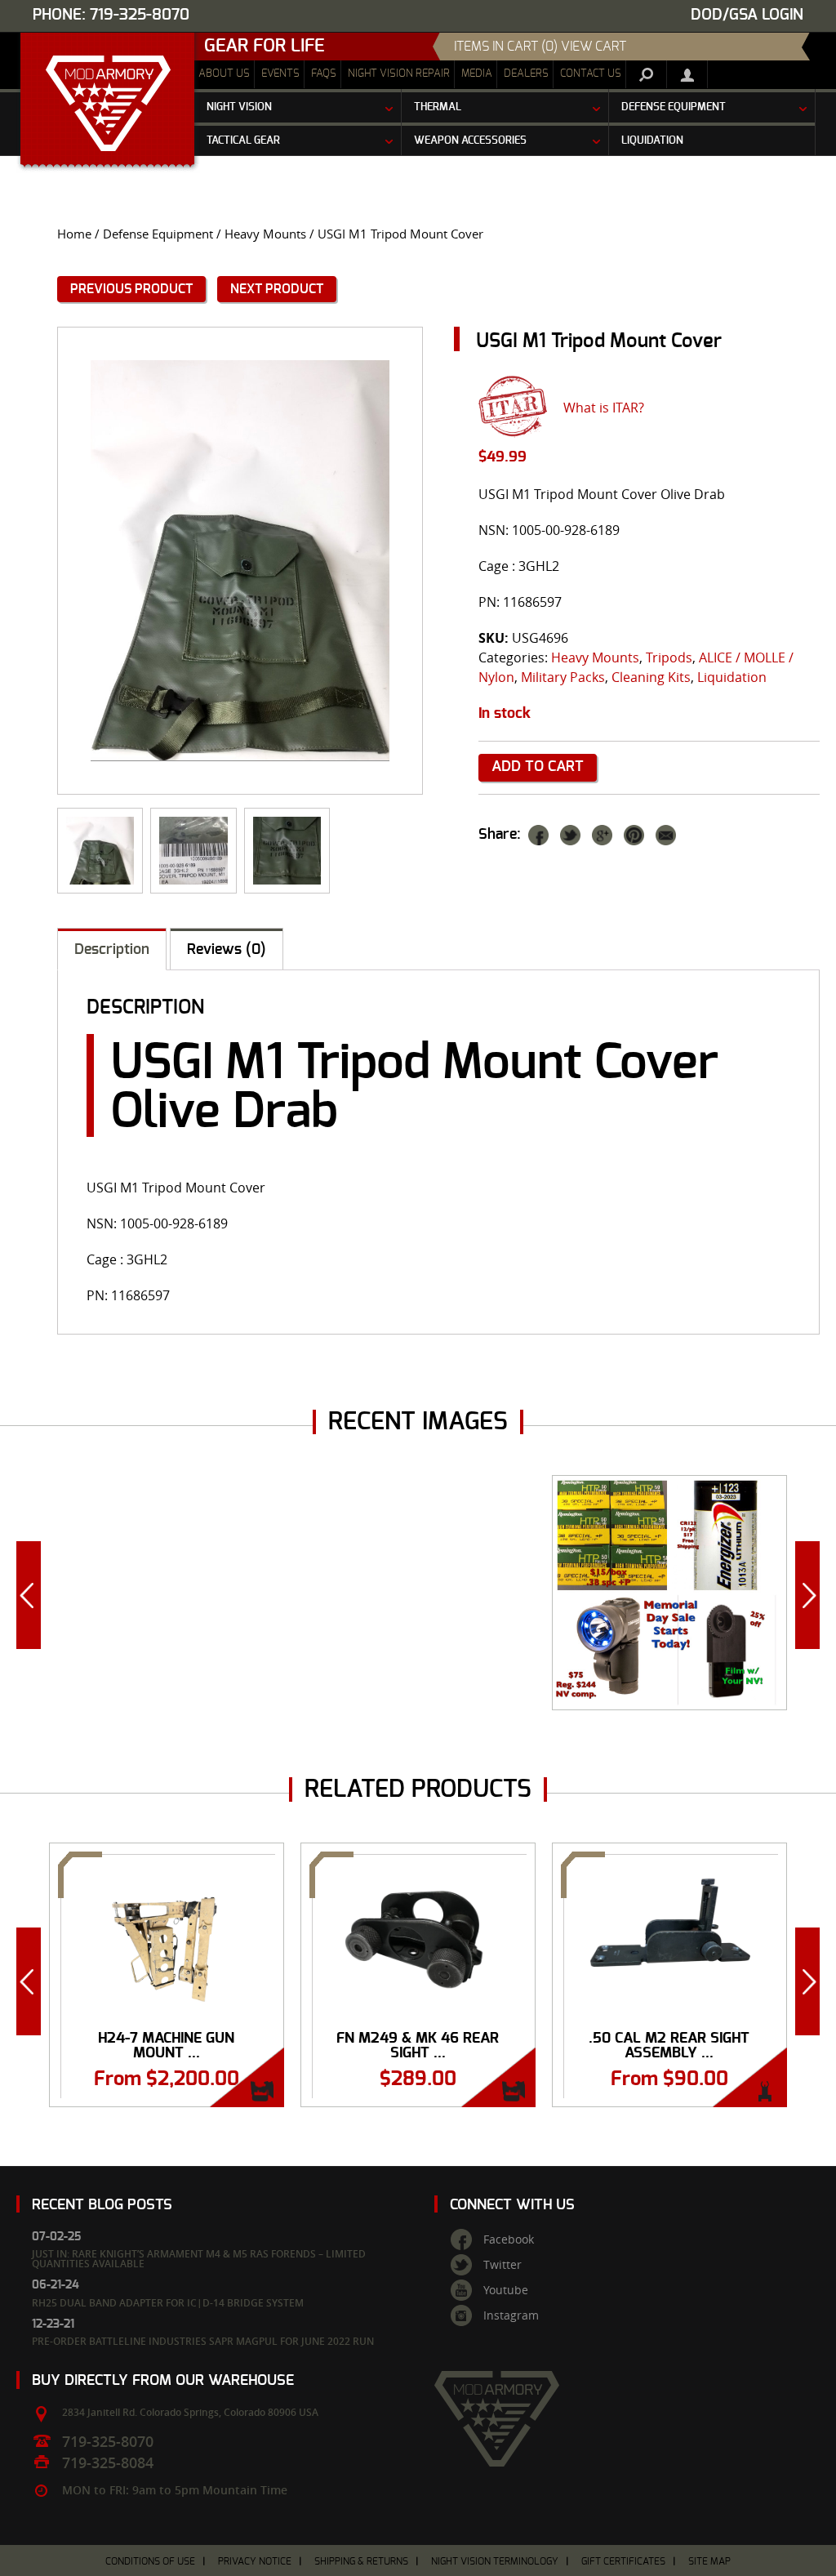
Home (74, 234)
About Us (224, 74)
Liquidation (732, 677)
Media (477, 74)
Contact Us (591, 74)
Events (280, 74)
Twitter (502, 2265)
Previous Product (131, 289)
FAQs (324, 74)
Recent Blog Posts (102, 2205)
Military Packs (563, 677)
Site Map (709, 2561)
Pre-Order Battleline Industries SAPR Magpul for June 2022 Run (203, 2341)
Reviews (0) (227, 950)
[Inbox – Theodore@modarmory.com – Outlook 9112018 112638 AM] (240, 560)
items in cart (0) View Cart (540, 47)
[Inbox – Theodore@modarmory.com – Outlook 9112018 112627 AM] (193, 851)
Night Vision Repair (399, 74)
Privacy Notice (255, 2561)
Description (112, 950)
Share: (500, 835)
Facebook (509, 2240)
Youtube (506, 2290)
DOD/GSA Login (747, 15)
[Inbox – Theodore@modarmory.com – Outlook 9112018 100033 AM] (287, 851)
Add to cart (538, 767)
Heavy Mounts (265, 234)
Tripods (669, 657)
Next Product (277, 289)
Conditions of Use (150, 2561)
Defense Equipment (158, 234)
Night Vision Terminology (495, 2561)
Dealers (526, 74)
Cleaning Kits (651, 677)
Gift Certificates (623, 2561)
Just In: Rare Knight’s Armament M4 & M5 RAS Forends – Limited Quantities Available (199, 2259)
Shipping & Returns (361, 2561)
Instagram (511, 2315)
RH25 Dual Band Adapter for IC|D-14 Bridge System (168, 2303)
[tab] (112, 949)
